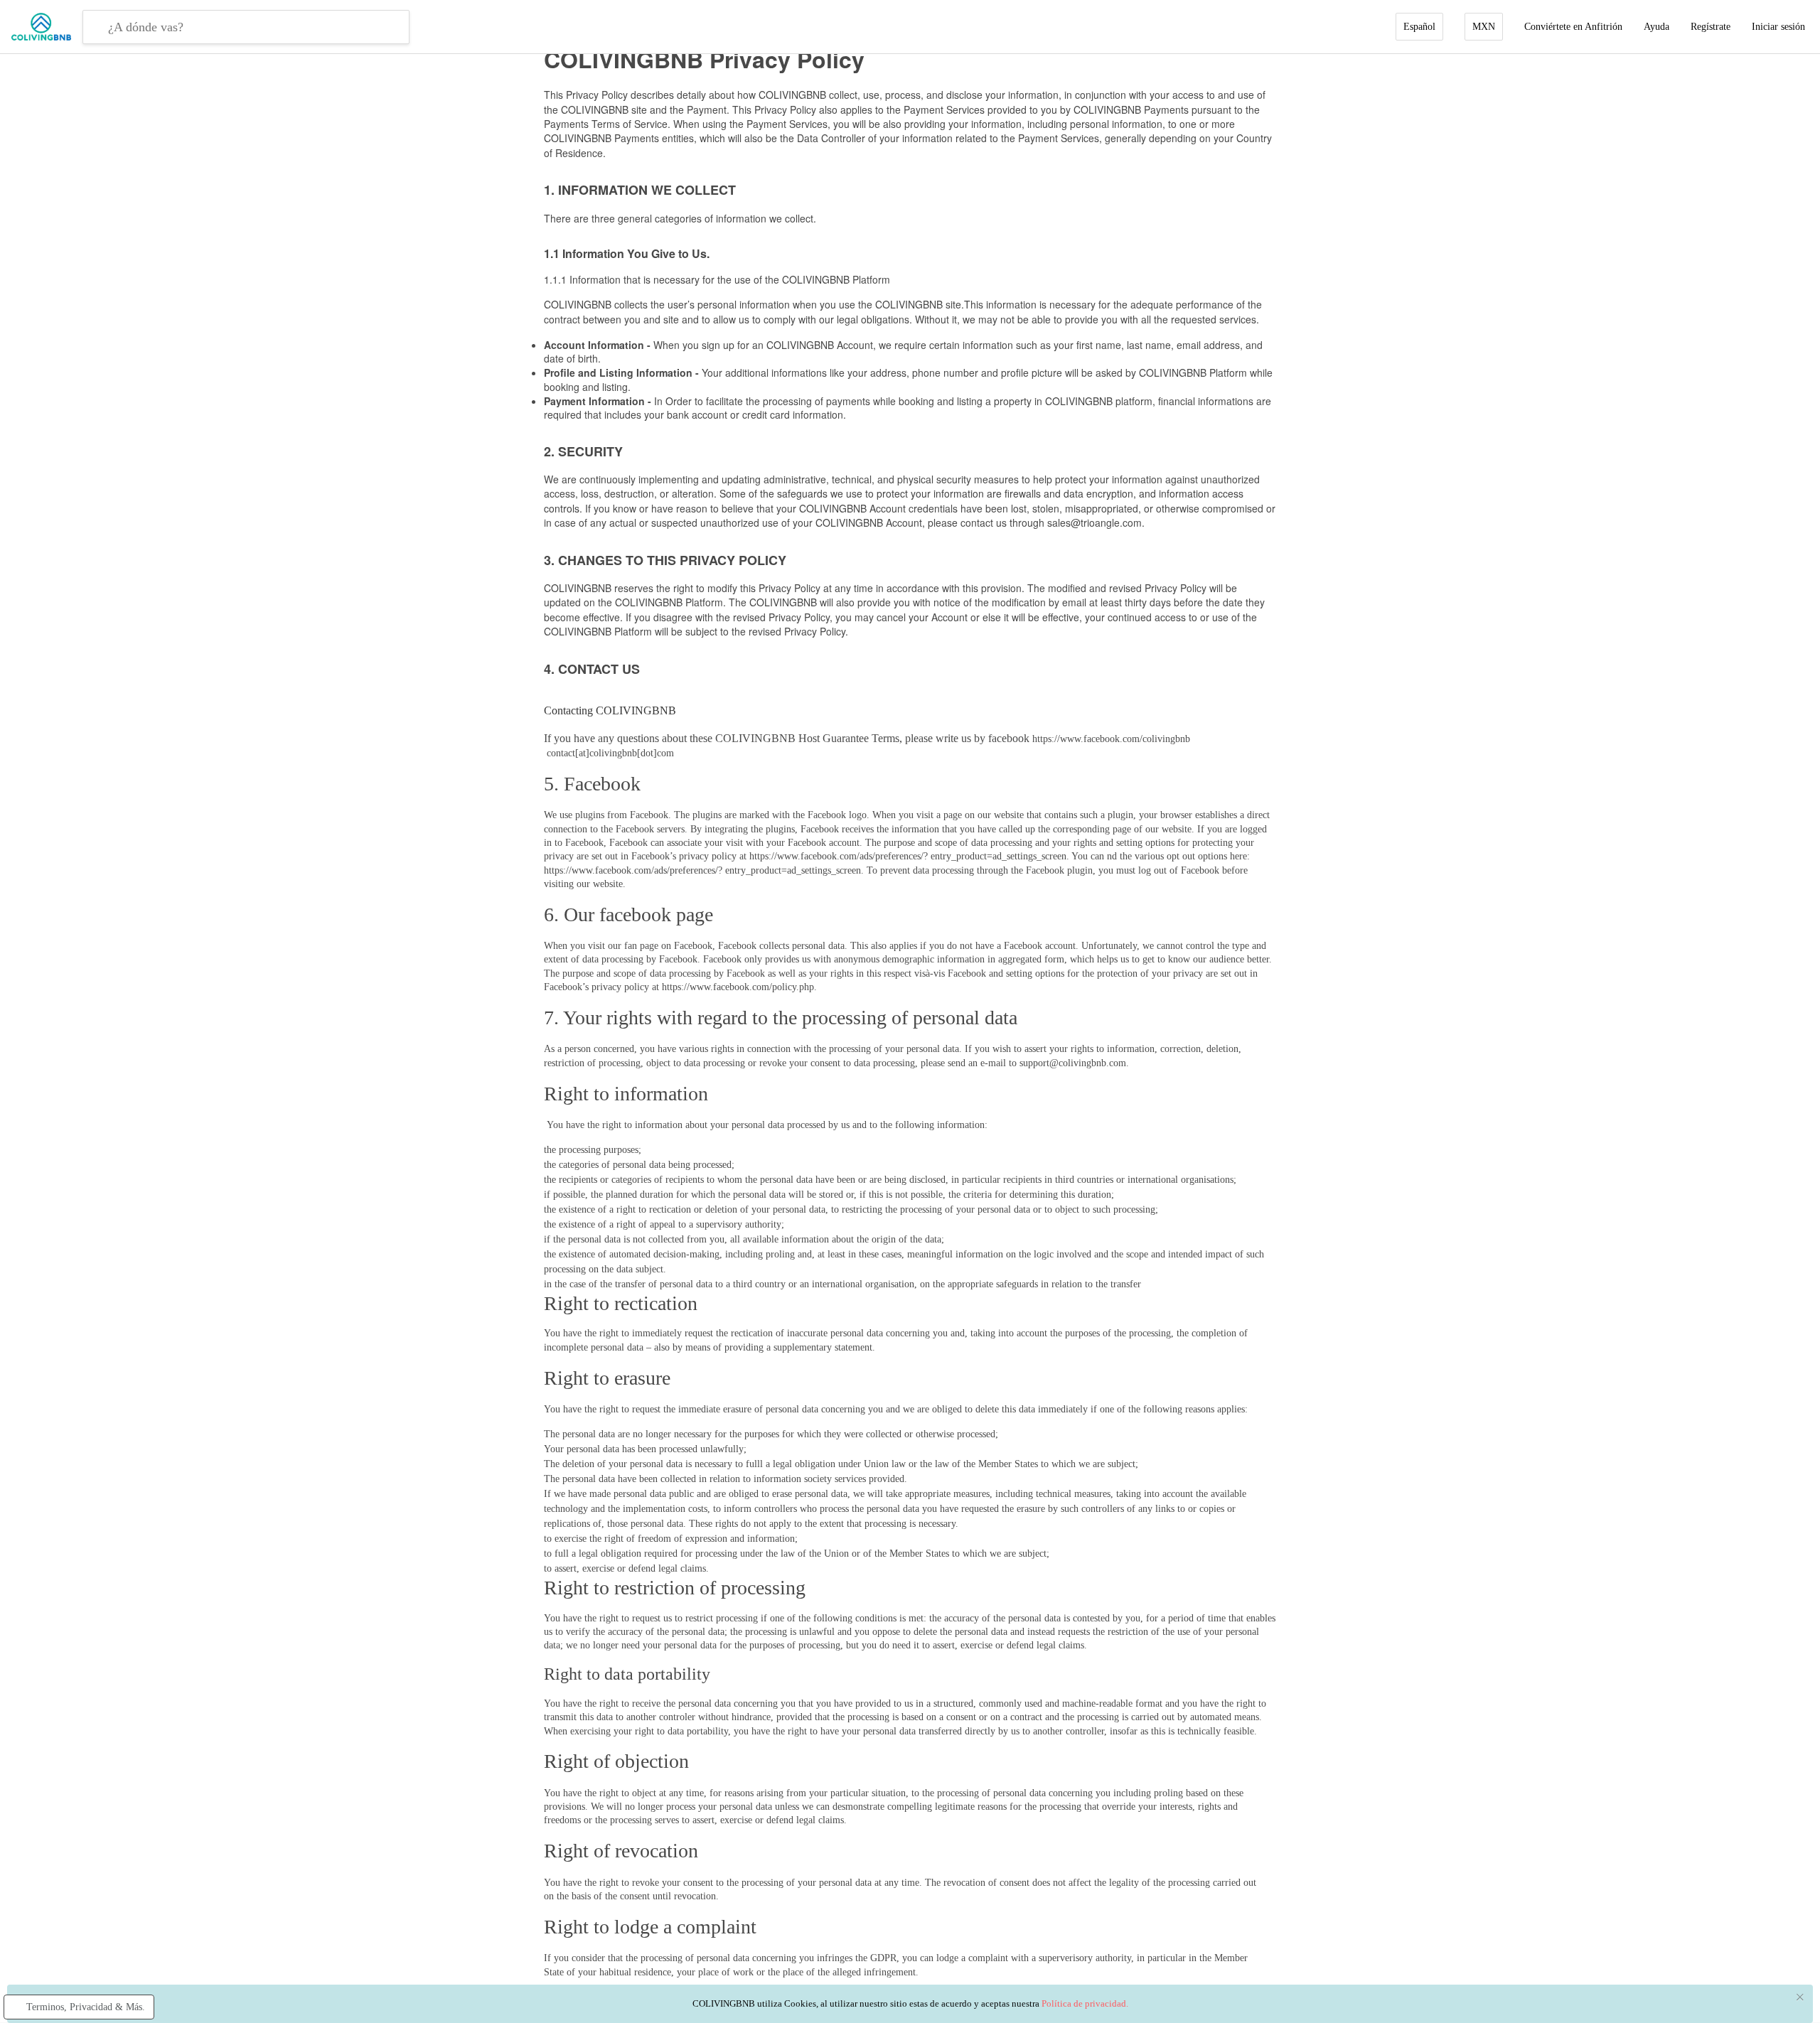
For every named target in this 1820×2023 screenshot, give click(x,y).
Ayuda (1656, 27)
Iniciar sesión (1778, 27)
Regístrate (1711, 27)
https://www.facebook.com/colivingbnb (1111, 739)
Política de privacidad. (1085, 2003)
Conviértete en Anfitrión (1573, 27)
